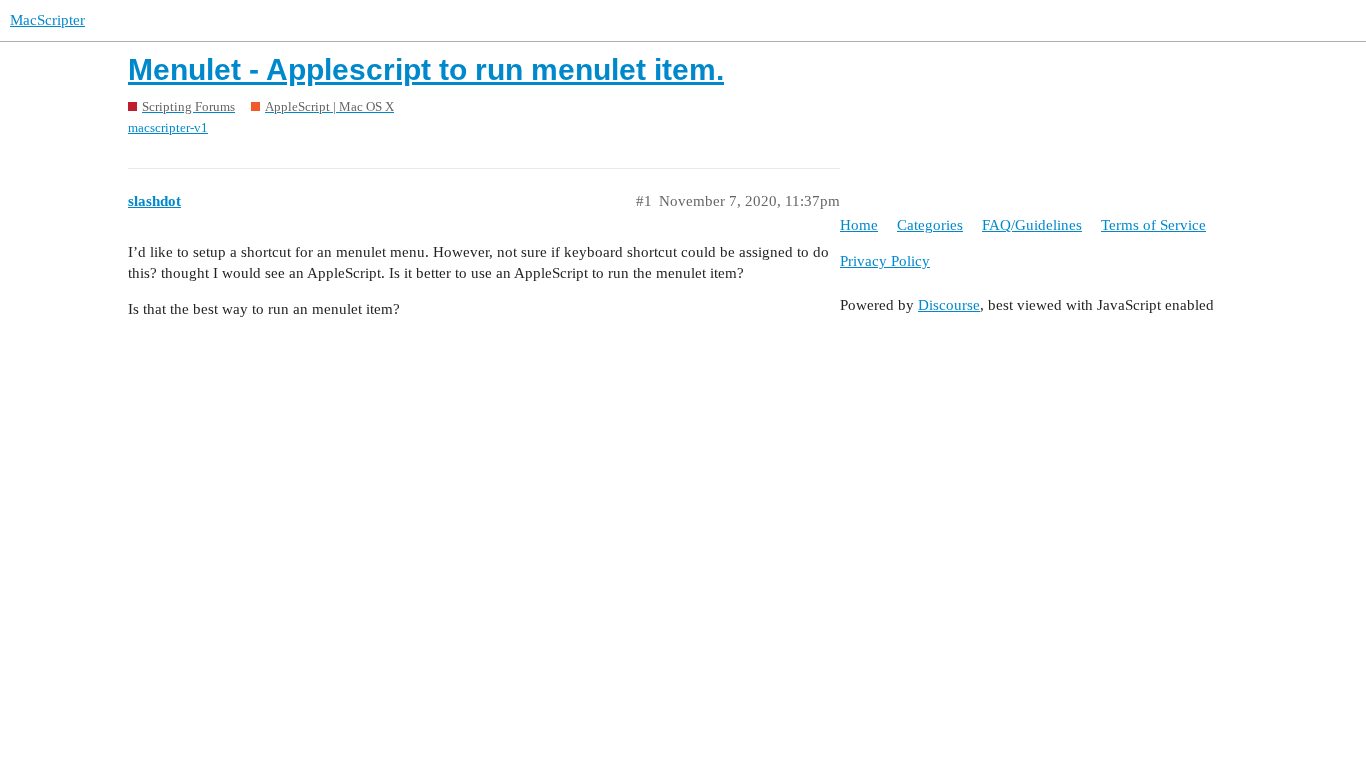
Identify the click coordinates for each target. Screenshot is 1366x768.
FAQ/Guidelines (1032, 225)
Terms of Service (1153, 225)
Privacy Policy (885, 261)
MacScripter (47, 20)
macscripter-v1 (168, 127)
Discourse (949, 305)
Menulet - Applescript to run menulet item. (426, 69)
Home (859, 225)
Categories (930, 225)
